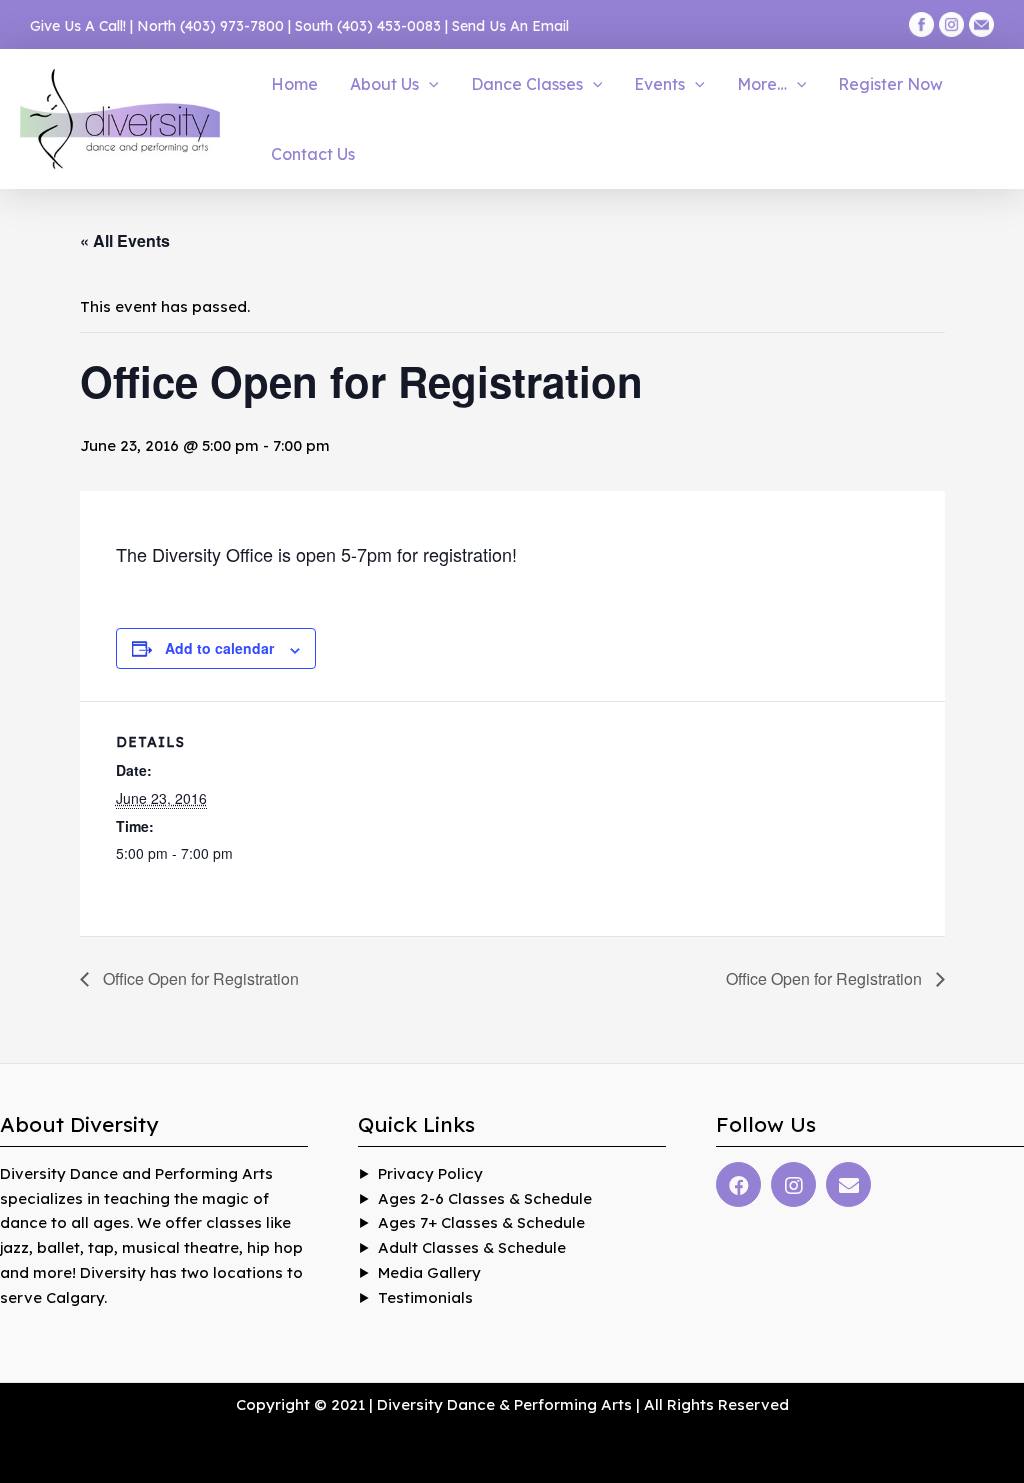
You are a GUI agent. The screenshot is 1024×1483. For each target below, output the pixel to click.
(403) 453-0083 (389, 26)
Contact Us (313, 154)
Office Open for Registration (199, 978)
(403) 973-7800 (232, 26)
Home (294, 84)
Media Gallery (429, 1272)
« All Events (125, 240)
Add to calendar (219, 648)
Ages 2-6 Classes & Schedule (485, 1198)
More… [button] (762, 84)
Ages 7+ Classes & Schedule (481, 1222)
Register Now (890, 84)
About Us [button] (384, 84)
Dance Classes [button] (527, 84)
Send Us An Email (510, 26)
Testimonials (425, 1297)
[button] (429, 84)
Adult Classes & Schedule (472, 1247)
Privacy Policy (430, 1173)
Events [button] (659, 84)
